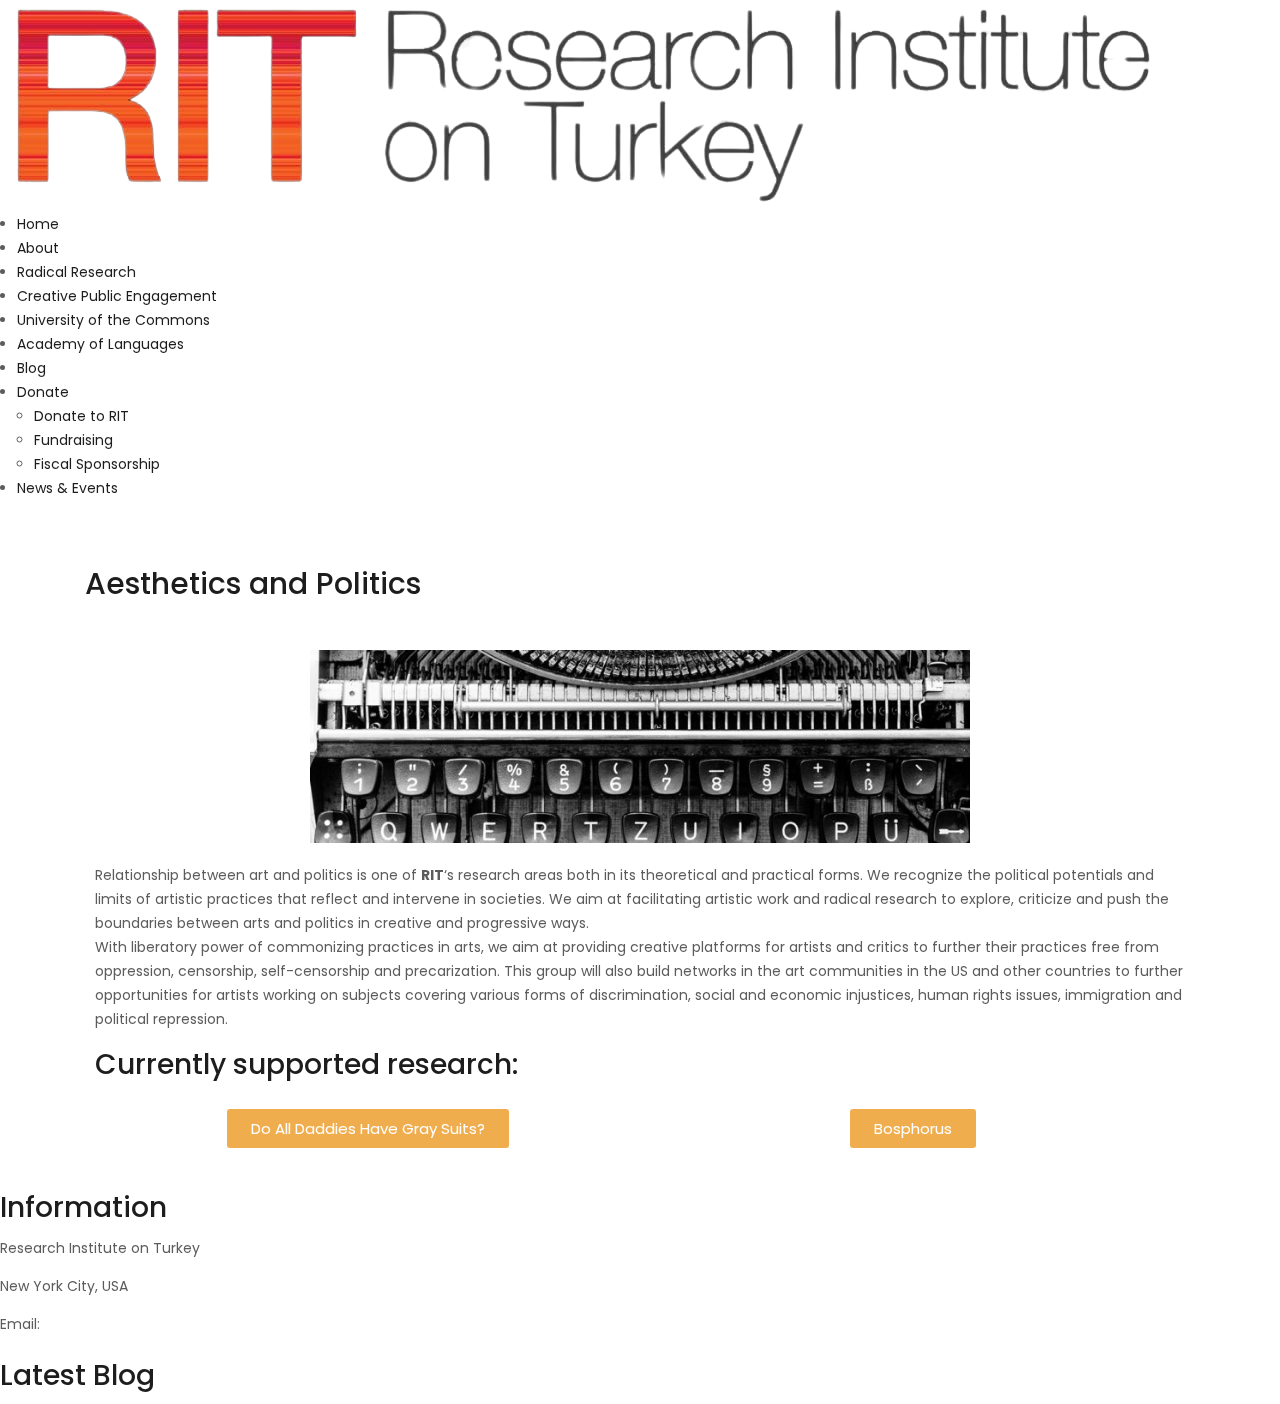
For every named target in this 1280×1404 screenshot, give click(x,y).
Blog (31, 368)
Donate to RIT (81, 416)
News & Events (67, 488)
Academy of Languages (100, 344)
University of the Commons (113, 320)
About (38, 248)
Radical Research (76, 272)
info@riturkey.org (103, 1324)
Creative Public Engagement (117, 296)
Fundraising (73, 440)
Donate (43, 392)
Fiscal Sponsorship (97, 464)
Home (38, 224)
